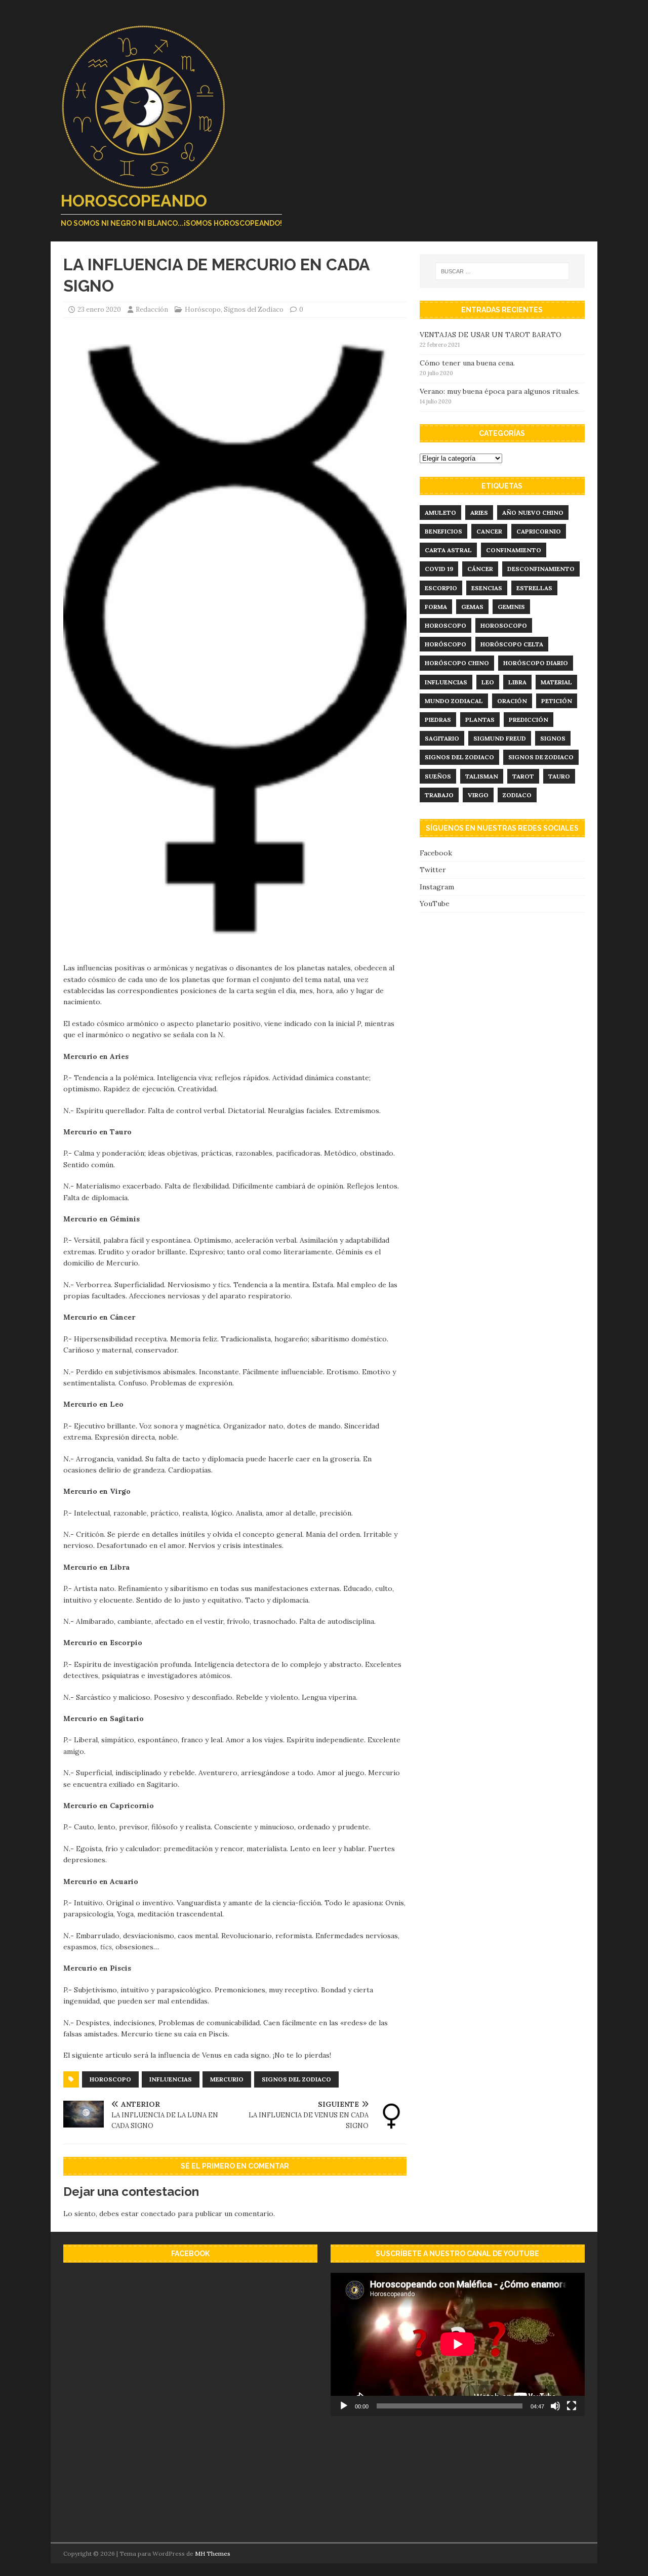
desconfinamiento (541, 569)
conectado (158, 2214)
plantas (480, 720)
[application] (458, 2344)
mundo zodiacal (454, 701)
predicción (529, 720)
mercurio (227, 2079)
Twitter (433, 870)
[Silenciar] (555, 2406)
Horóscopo (203, 310)
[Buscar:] (502, 271)
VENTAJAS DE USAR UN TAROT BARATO (491, 335)
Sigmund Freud (500, 738)
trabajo (439, 795)
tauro (559, 776)
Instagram (437, 887)
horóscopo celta (512, 644)
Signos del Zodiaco (254, 310)
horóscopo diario (536, 663)
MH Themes (213, 2553)
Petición (557, 701)
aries (479, 513)
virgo (478, 795)
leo (488, 682)
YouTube (435, 904)
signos (553, 738)
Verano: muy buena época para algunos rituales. (500, 391)
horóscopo (445, 644)
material (556, 682)
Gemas (472, 607)
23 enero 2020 (99, 310)
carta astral (448, 550)
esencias (487, 588)
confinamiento (514, 550)
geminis (511, 607)
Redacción (152, 310)
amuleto (440, 513)
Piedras (438, 720)
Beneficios (443, 531)
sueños (438, 776)
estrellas (534, 588)
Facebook (436, 853)
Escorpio (441, 588)
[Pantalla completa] (572, 2406)
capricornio (539, 531)
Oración (512, 701)
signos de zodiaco (541, 757)
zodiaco (517, 795)
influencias (171, 2079)
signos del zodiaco (296, 2079)
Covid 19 (439, 569)
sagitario (442, 738)
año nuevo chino (533, 513)
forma (436, 607)
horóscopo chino (457, 663)
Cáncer (480, 569)
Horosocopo (504, 625)
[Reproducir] (344, 2406)
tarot (523, 776)
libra (517, 682)
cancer (489, 531)
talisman (482, 776)
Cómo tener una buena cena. (467, 363)
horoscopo (110, 2079)
